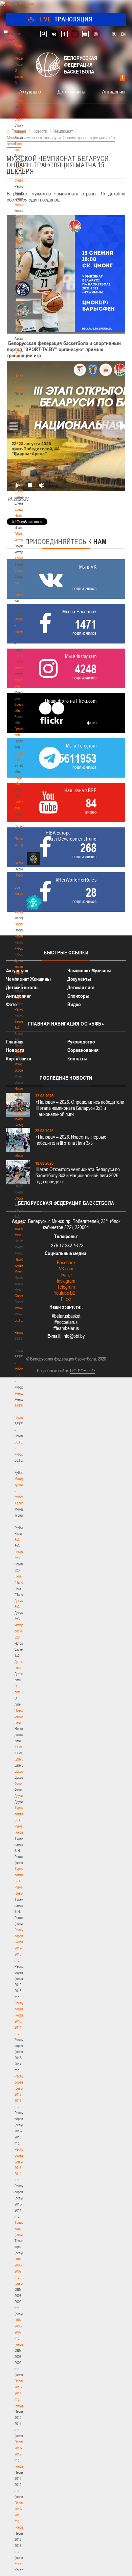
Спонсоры (78, 996)
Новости (21, 875)
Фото (18, 1783)
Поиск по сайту (43, 34)
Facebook (66, 1262)
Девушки (21, 1759)
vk (54, 34)
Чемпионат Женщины (28, 979)
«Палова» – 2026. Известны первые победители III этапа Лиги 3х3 (71, 1140)
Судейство (22, 826)
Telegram (66, 1287)
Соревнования (83, 1050)
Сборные (21, 924)
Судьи (19, 863)
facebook (64, 34)
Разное (20, 1009)
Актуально (30, 91)
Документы (23, 241)
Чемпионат (22, 936)
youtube (85, 34)
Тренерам (22, 558)
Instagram (66, 1281)
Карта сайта (19, 1059)
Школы (19, 656)
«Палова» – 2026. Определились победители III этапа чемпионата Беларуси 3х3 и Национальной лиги (80, 1108)
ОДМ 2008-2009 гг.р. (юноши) (20, 2332)
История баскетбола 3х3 (23, 1631)
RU (114, 34)
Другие (19, 1796)
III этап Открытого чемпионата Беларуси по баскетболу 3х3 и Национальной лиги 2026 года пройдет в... (78, 1175)
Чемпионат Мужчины (89, 970)
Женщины (22, 1393)
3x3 (17, 1540)
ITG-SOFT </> (83, 1371)
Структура (22, 119)
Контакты (21, 205)
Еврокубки (22, 997)
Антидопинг (114, 91)
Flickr (66, 1299)
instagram (96, 34)
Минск (19, 668)
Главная (21, 46)
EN (123, 34)
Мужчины (21, 1308)
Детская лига (71, 91)
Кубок (19, 948)
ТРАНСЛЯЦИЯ (66, 19)
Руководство (81, 1042)
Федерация (23, 912)
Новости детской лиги (21, 1716)
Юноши (20, 1747)
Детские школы (22, 987)
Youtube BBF (66, 1293)
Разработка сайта (52, 1371)
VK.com (66, 1269)
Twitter (66, 1275)
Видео (74, 1004)
